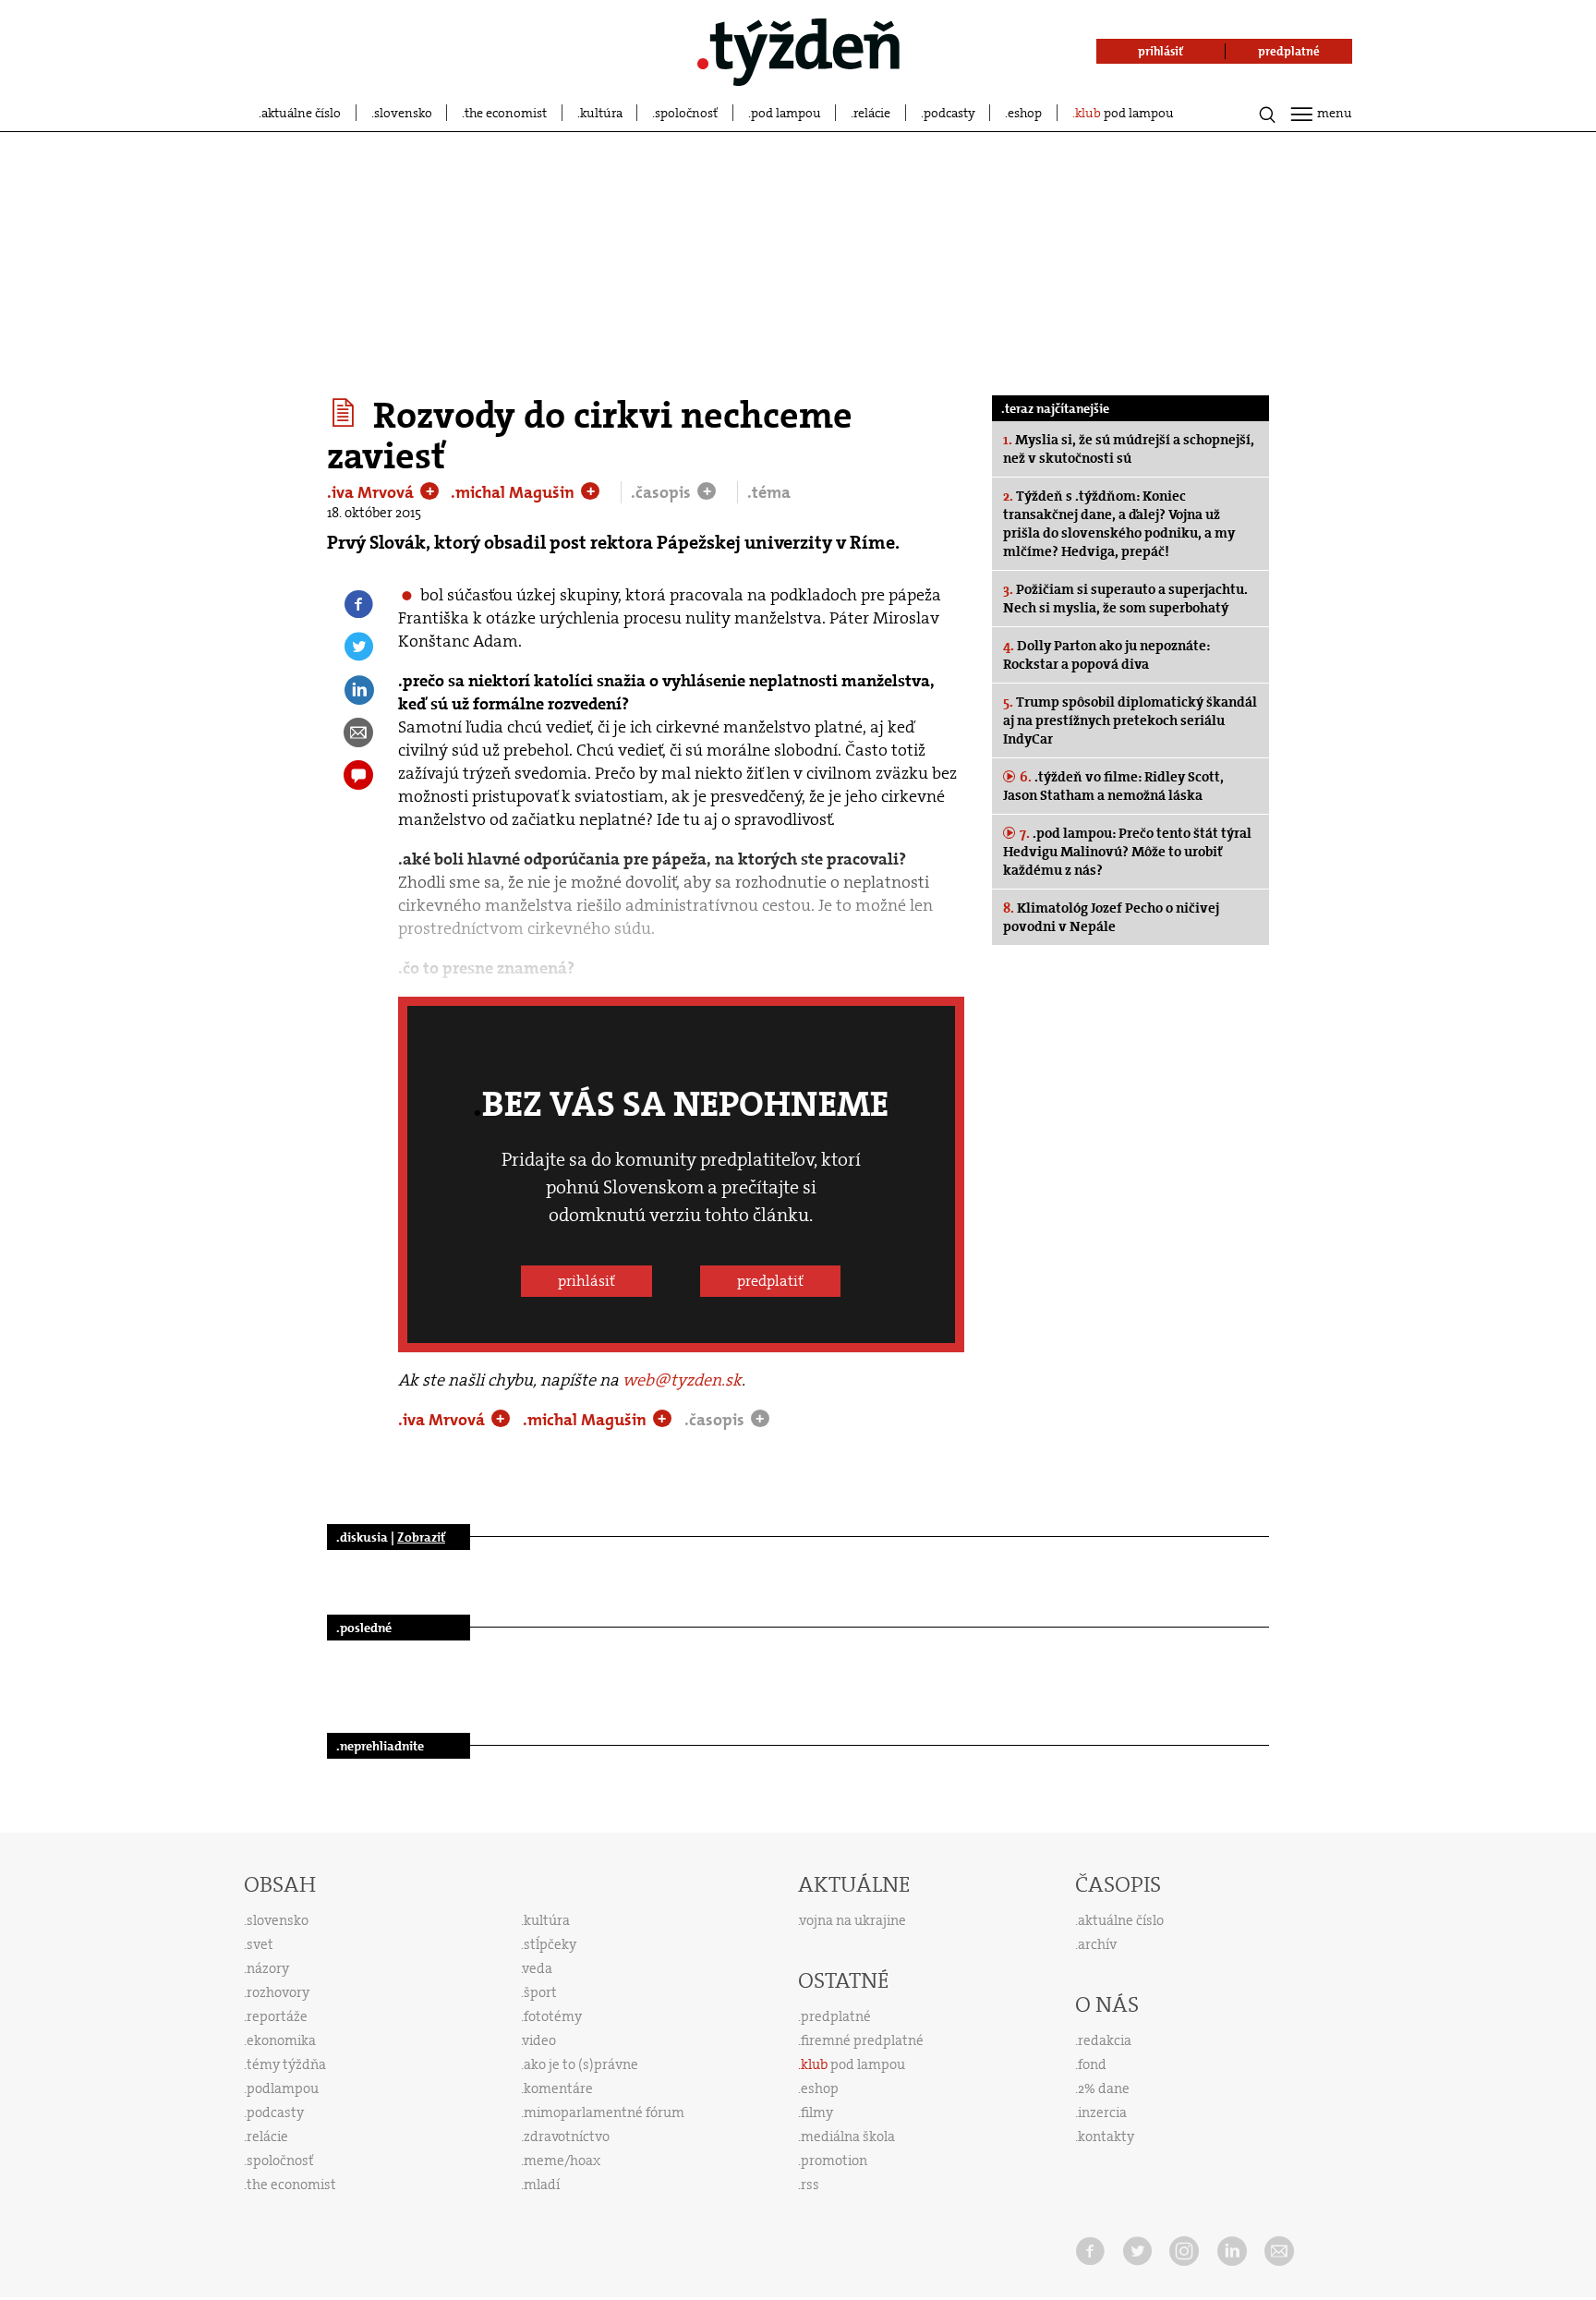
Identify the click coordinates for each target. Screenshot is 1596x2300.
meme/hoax (562, 2161)
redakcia (1105, 2040)
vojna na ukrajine (853, 1920)
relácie (872, 113)
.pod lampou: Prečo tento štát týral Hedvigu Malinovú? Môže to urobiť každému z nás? (1127, 852)
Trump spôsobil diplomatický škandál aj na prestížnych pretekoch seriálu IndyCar (1130, 720)
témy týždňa (286, 2064)
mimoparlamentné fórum (604, 2112)
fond (1092, 2064)
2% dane (1104, 2088)
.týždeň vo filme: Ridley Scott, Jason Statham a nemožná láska (1113, 786)
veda (538, 1968)
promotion (834, 2161)
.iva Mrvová (372, 492)
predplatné (836, 2016)
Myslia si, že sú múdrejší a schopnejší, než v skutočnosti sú (1129, 449)
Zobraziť (421, 1537)
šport (540, 1992)
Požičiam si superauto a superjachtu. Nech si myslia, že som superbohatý (1125, 599)
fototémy (553, 2016)
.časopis (663, 492)
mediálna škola (848, 2137)
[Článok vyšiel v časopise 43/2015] (346, 413)
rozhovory (278, 1992)
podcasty (949, 113)
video (539, 2040)
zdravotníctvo (567, 2137)
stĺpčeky (550, 1944)
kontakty (1106, 2137)
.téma (769, 492)
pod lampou (786, 113)
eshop (1025, 113)
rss (810, 2185)
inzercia (1102, 2112)
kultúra (601, 113)
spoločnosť (686, 113)
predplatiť (770, 1281)
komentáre (558, 2088)
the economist (506, 113)
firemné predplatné (862, 2040)
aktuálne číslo (301, 113)
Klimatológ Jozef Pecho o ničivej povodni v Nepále (1111, 917)
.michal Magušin (514, 492)
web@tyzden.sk (682, 1380)
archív (1097, 1944)
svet (260, 1944)
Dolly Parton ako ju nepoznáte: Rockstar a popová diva (1106, 655)
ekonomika (281, 2040)
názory (268, 1968)
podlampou (283, 2088)
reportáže (277, 2016)
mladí (542, 2185)
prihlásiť (586, 1281)
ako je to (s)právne (581, 2064)
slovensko (403, 113)
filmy (817, 2112)
